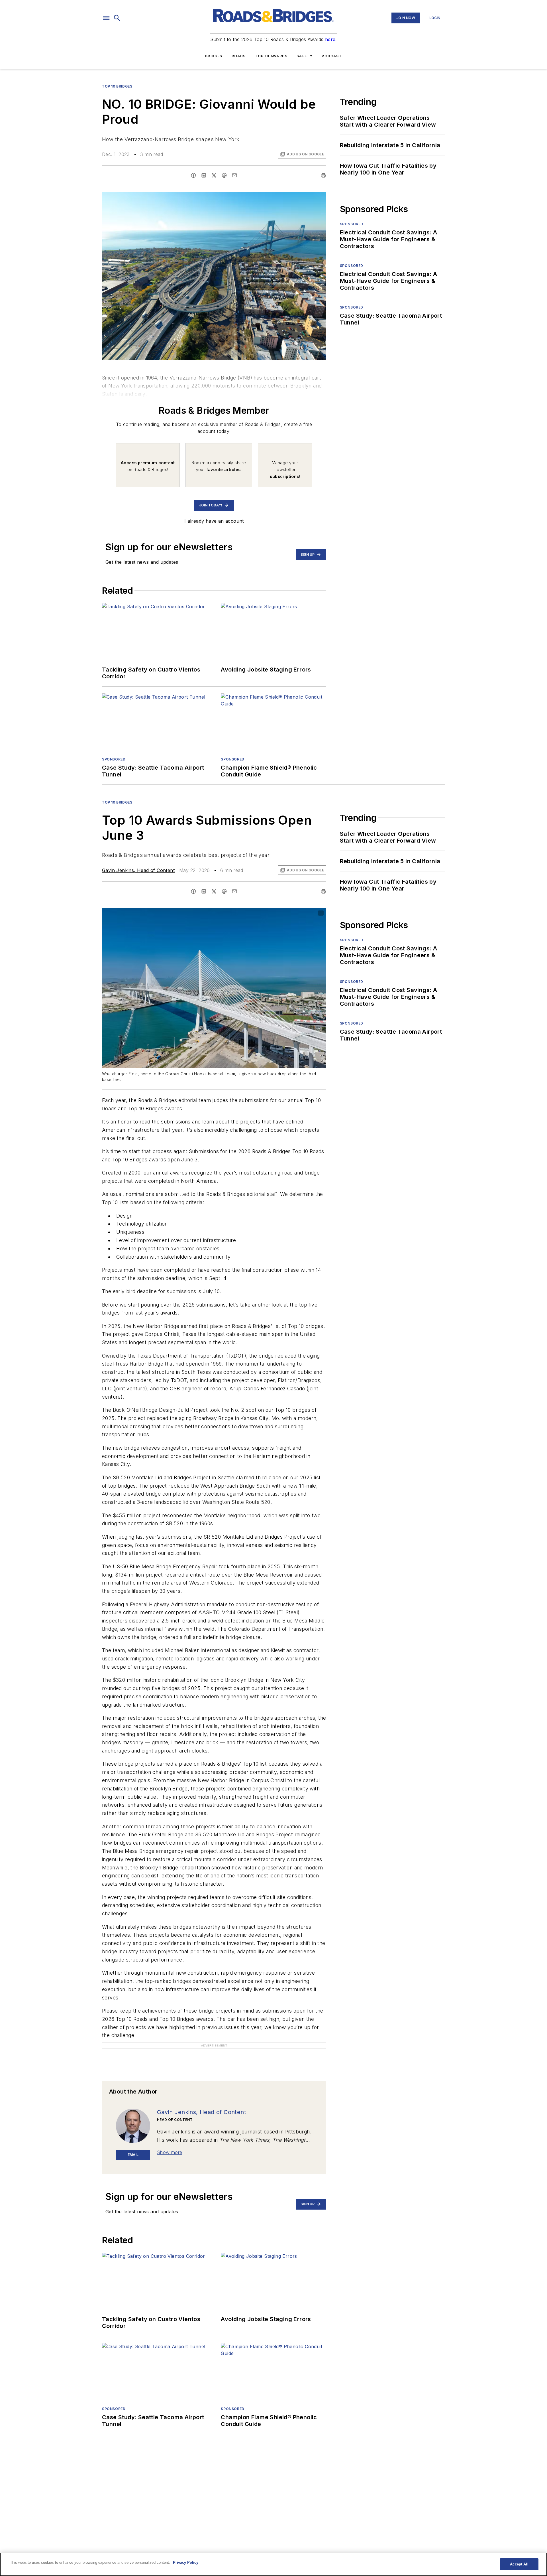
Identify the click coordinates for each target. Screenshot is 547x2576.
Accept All (519, 2564)
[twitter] (214, 175)
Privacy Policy (186, 2562)
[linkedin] (204, 175)
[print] (323, 175)
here (330, 39)
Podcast (332, 56)
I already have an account (214, 521)
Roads (239, 56)
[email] (234, 175)
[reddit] (224, 175)
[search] (117, 18)
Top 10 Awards (271, 56)
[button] (106, 18)
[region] (273, 2564)
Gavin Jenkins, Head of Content (138, 870)
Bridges (214, 56)
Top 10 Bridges (117, 86)
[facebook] (193, 175)
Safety (305, 56)
